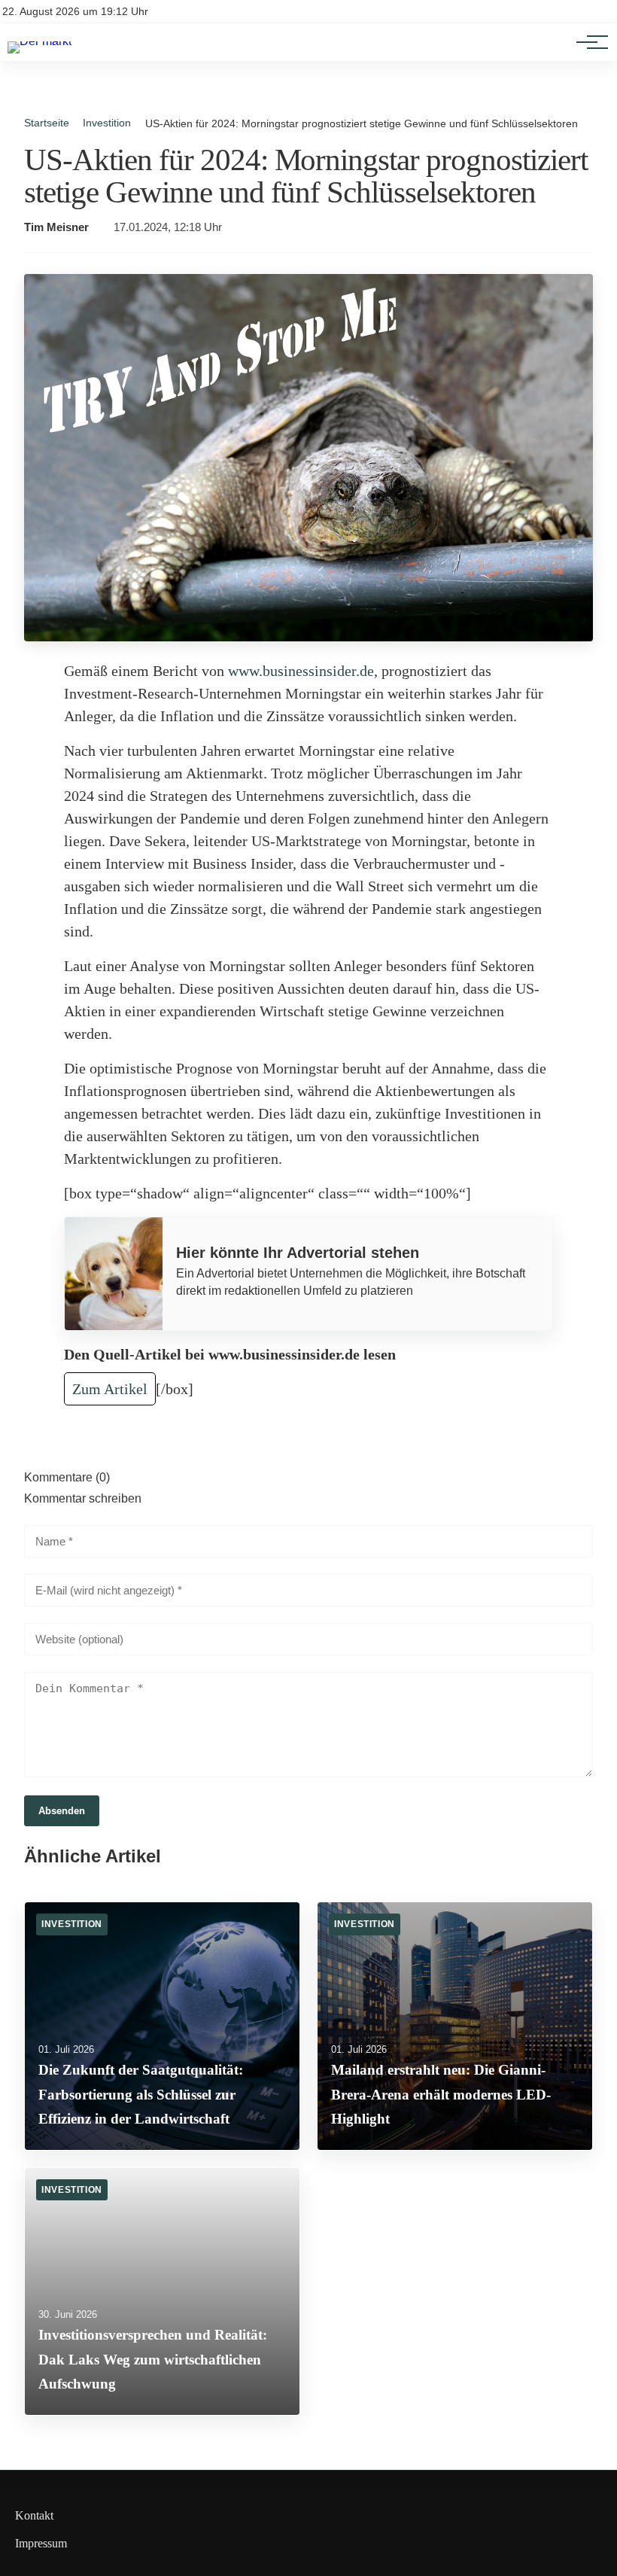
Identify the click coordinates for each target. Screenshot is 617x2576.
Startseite (47, 123)
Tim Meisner (56, 227)
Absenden (62, 1811)
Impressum (41, 2543)
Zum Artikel (110, 1389)
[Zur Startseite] (40, 41)
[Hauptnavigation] (587, 42)
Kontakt (34, 2515)
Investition (107, 123)
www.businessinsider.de (301, 671)
